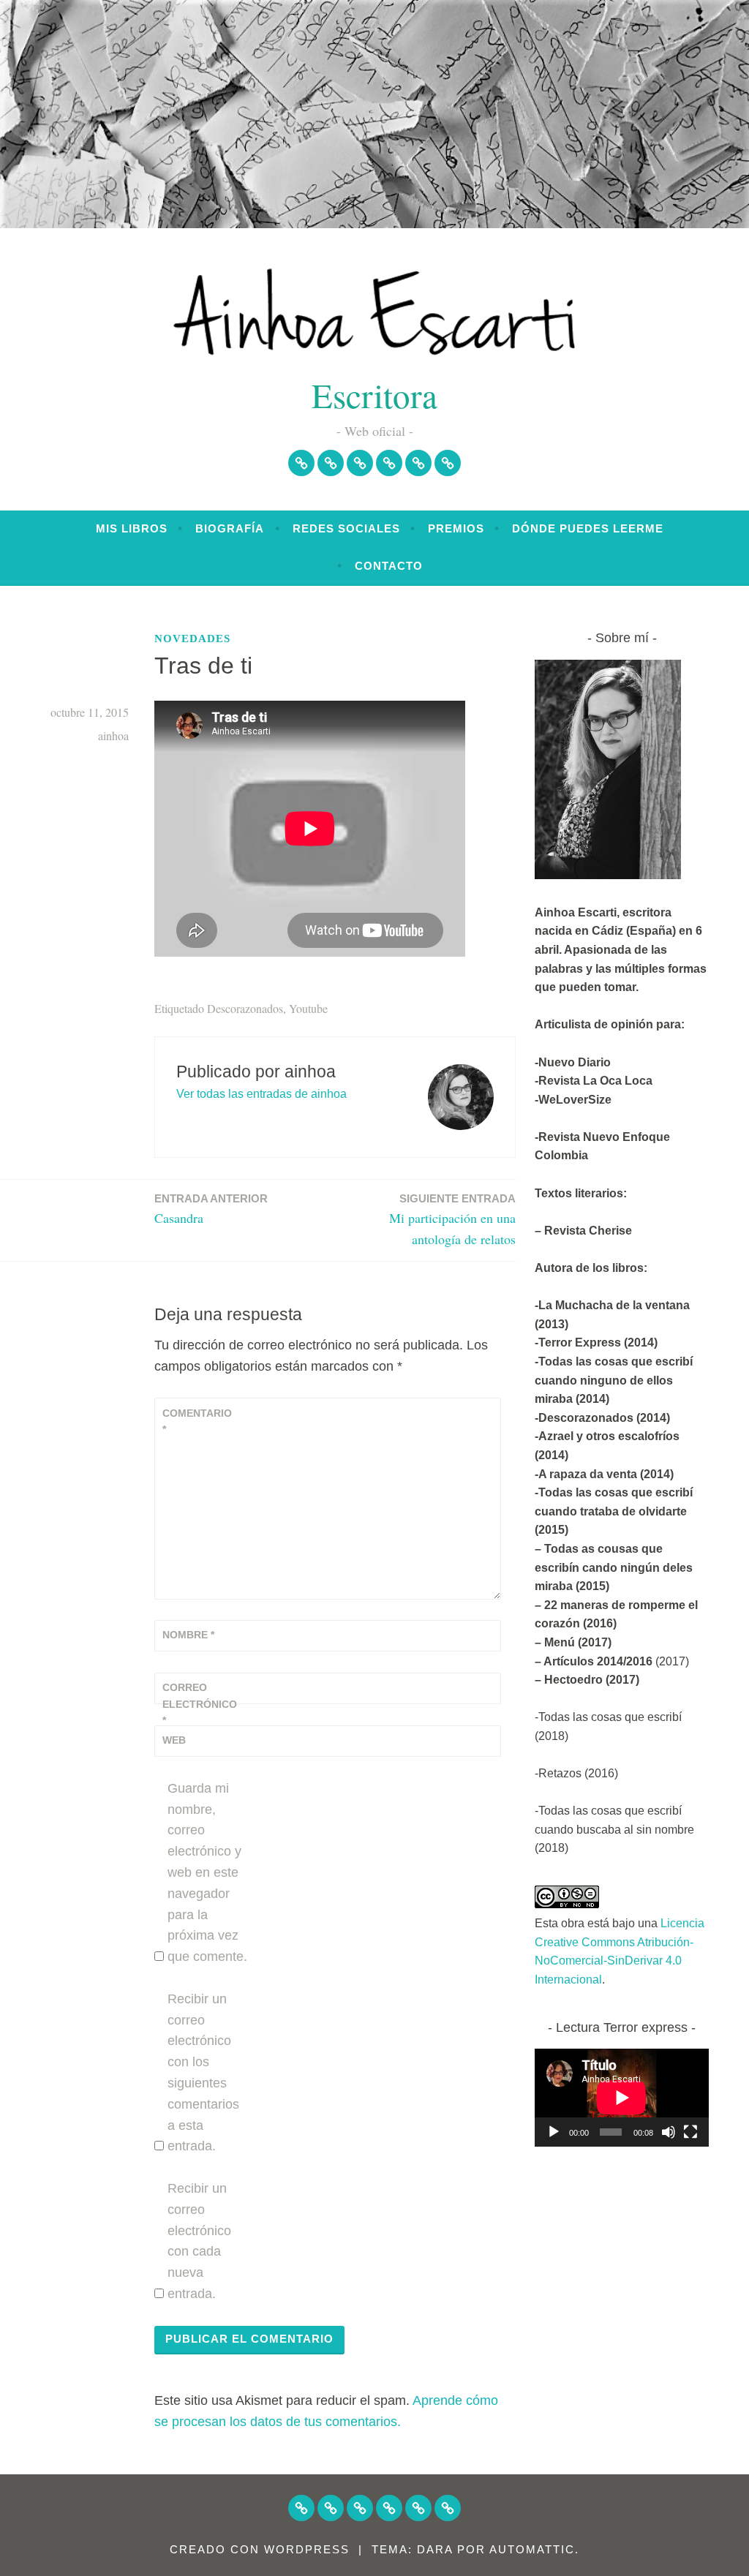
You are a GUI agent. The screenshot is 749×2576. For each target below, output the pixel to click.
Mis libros (132, 528)
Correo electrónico (198, 1704)
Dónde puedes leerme (588, 528)
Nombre (188, 1635)
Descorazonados (245, 1008)
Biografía (230, 528)
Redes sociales (346, 528)
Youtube (308, 1008)
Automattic (532, 2549)
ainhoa (113, 735)
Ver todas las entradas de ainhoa (261, 1094)
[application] (622, 2098)
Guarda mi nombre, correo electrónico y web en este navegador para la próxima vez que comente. (207, 1872)
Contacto (389, 566)
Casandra (211, 1209)
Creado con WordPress (260, 2549)
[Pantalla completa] (690, 2132)
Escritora (374, 395)
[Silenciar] (669, 2132)
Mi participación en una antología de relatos (452, 1220)
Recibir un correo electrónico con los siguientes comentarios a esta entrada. (203, 2073)
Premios (456, 528)
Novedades (192, 639)
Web (174, 1740)
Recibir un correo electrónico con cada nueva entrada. (199, 2241)
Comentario (197, 1421)
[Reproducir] (554, 2132)
